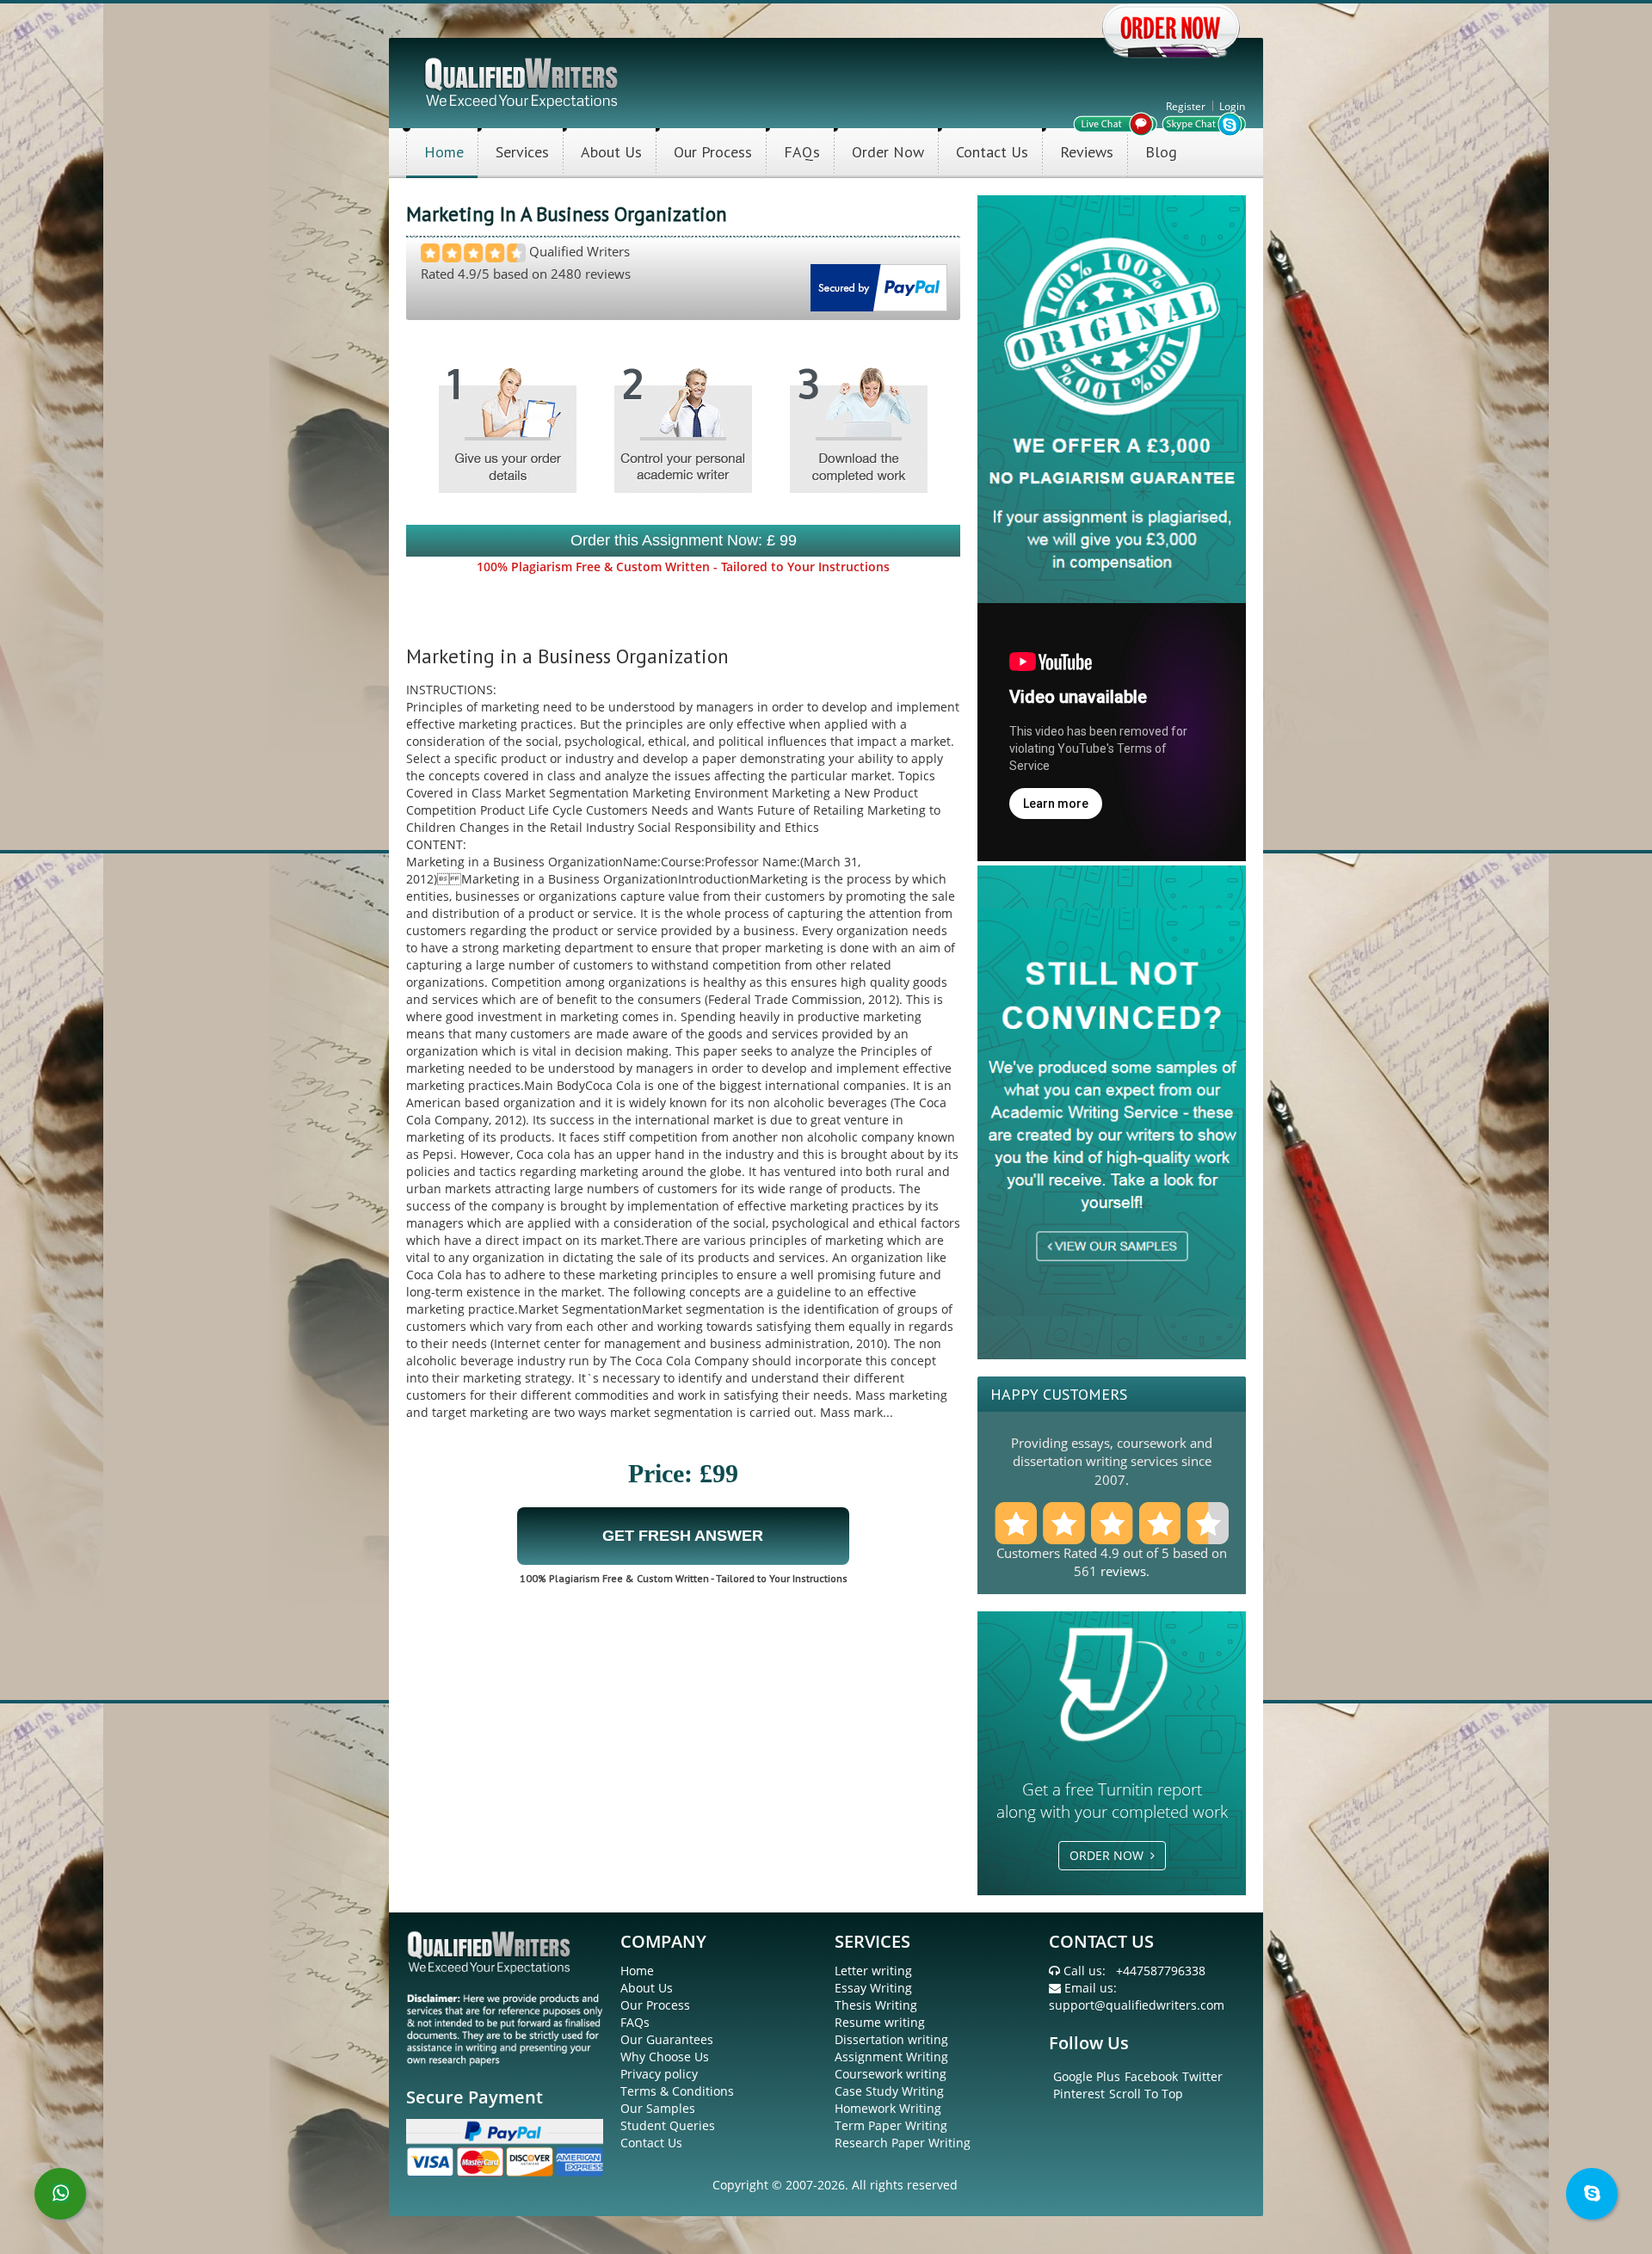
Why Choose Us (665, 2057)
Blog (1161, 152)
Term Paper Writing (891, 2125)
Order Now (888, 152)
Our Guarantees (667, 2039)
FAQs (802, 152)
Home (444, 152)
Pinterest (1079, 2094)
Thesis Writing (876, 2005)
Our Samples (658, 2108)
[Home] (523, 81)
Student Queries (668, 2125)
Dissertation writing (891, 2039)
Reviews (1087, 152)
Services (522, 152)
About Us (611, 152)
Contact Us (992, 152)
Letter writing (873, 1971)
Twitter (1202, 2076)
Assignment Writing (891, 2057)
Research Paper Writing (903, 2143)
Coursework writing (891, 2074)
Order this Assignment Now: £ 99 (684, 540)
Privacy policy (659, 2074)
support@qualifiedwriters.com (1137, 2005)
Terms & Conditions (677, 2091)
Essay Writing (873, 1988)
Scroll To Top (1146, 2094)
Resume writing (880, 2022)
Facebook (1151, 2076)
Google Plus (1087, 2076)
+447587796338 (1161, 1971)
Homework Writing (888, 2108)
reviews (1123, 1571)
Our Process (713, 152)
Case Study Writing (889, 2091)
